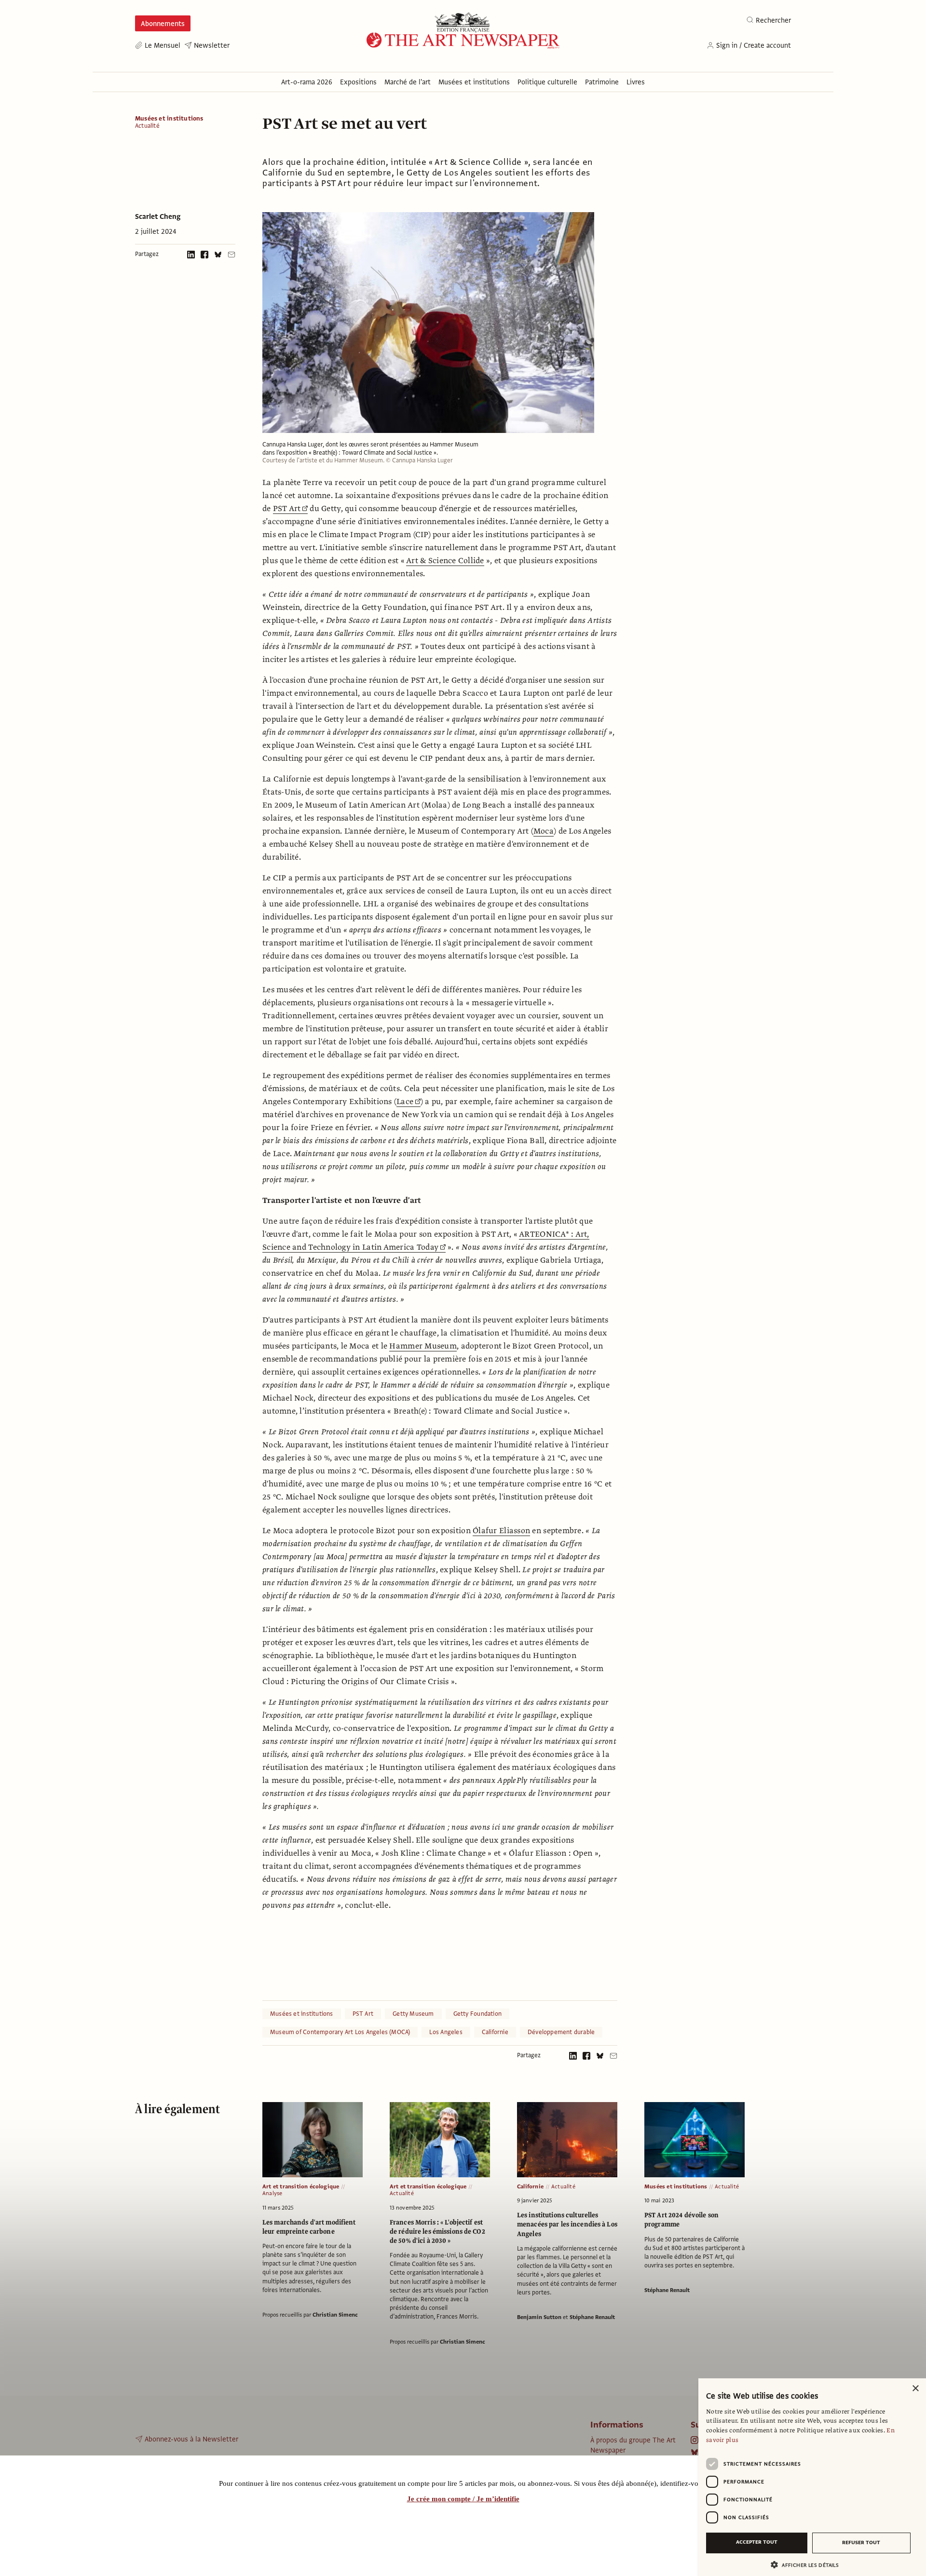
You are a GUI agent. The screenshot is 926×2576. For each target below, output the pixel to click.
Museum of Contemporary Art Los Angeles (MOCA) (340, 2032)
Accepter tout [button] (757, 2542)
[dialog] (812, 2477)
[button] (808, 2565)
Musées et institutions (169, 119)
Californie (495, 2032)
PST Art (287, 509)
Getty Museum (413, 2014)
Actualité (147, 126)
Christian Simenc (335, 2315)
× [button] (915, 2389)
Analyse (272, 2193)
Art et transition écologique (301, 2186)
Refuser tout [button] (861, 2542)
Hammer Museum (423, 1346)
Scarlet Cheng (158, 216)
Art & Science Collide (445, 561)
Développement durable (561, 2032)
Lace (405, 1102)
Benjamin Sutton (539, 2317)
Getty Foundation (477, 2014)
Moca (544, 831)
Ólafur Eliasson (501, 1531)
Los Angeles (446, 2032)
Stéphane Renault (592, 2317)
